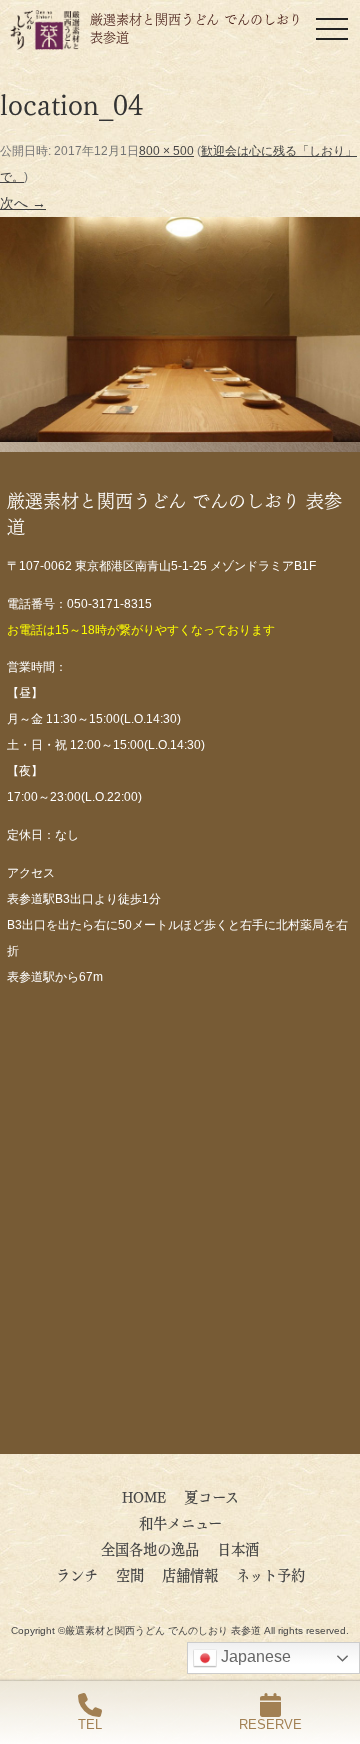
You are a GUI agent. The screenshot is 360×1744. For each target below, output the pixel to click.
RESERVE (270, 1724)
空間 (130, 1574)
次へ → (23, 203)
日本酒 (238, 1548)
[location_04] (180, 428)
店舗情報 (190, 1574)
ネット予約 (270, 1574)
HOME (144, 1496)
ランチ (77, 1574)
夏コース (211, 1496)
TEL (90, 1724)
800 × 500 (166, 151)
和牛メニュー (180, 1522)
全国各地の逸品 (150, 1548)
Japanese (254, 1656)
